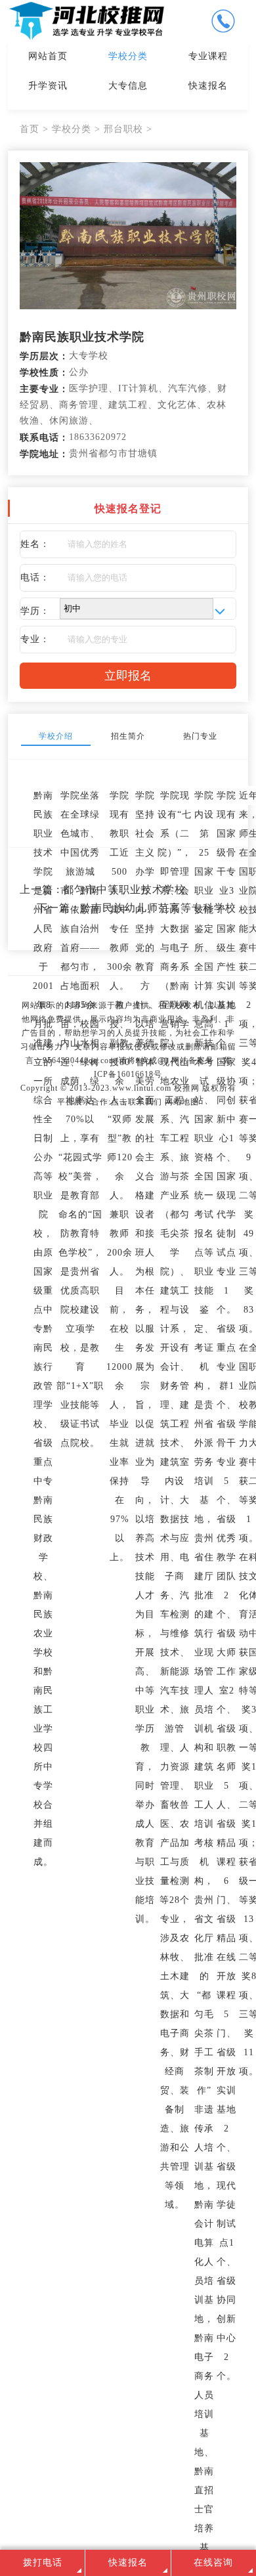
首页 (30, 129)
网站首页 (48, 56)
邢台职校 (123, 129)
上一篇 (103, 889)
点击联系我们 (137, 1102)
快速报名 (208, 86)
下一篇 (137, 908)
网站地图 (182, 1102)
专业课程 (208, 56)
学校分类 (128, 56)
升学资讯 (48, 86)
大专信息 (128, 86)
